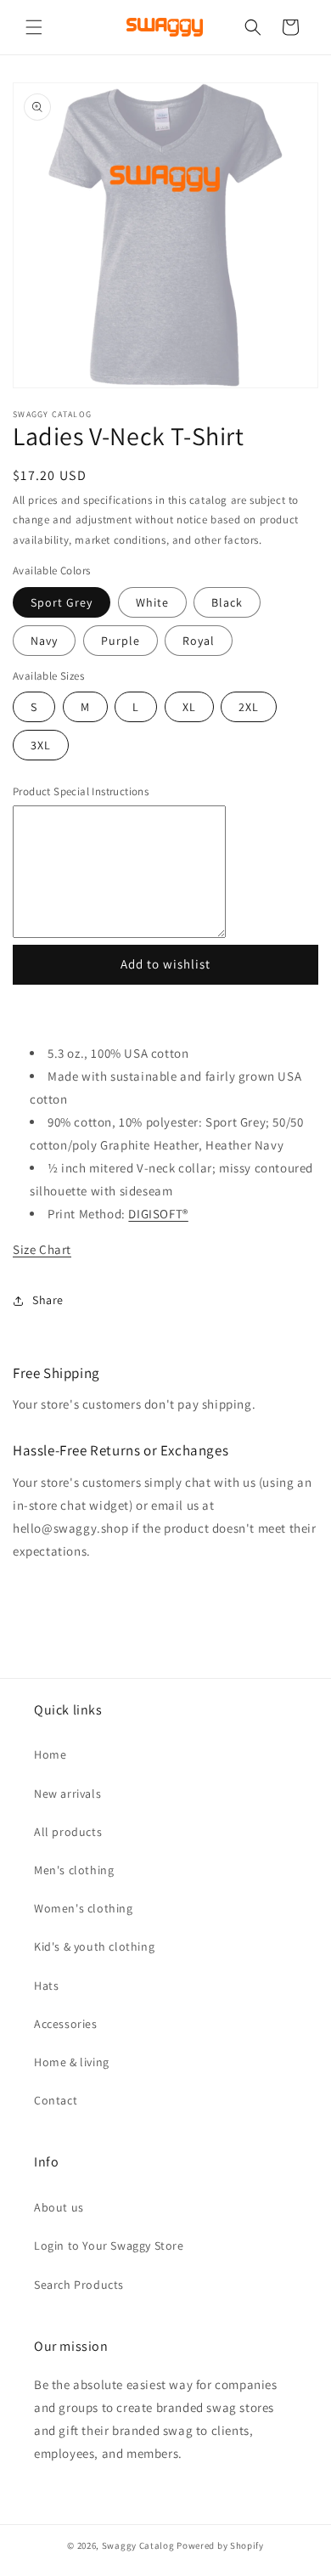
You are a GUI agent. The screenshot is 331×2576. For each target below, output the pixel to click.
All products (68, 1832)
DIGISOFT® (158, 1214)
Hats (46, 1986)
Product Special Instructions (81, 791)
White (152, 602)
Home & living (72, 2062)
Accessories (66, 2024)
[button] (34, 27)
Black (227, 602)
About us (59, 2207)
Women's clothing (84, 1908)
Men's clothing (74, 1870)
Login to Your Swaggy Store (109, 2246)
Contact (56, 2100)
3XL (50, 749)
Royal (199, 641)
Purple (121, 641)
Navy (44, 641)
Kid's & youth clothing (94, 1946)
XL (198, 710)
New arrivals (67, 1794)
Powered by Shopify (220, 2545)
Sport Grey (62, 602)
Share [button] (48, 1300)
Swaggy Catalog (138, 2545)
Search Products (79, 2285)
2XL (258, 710)
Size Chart (42, 1249)
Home (50, 1754)
